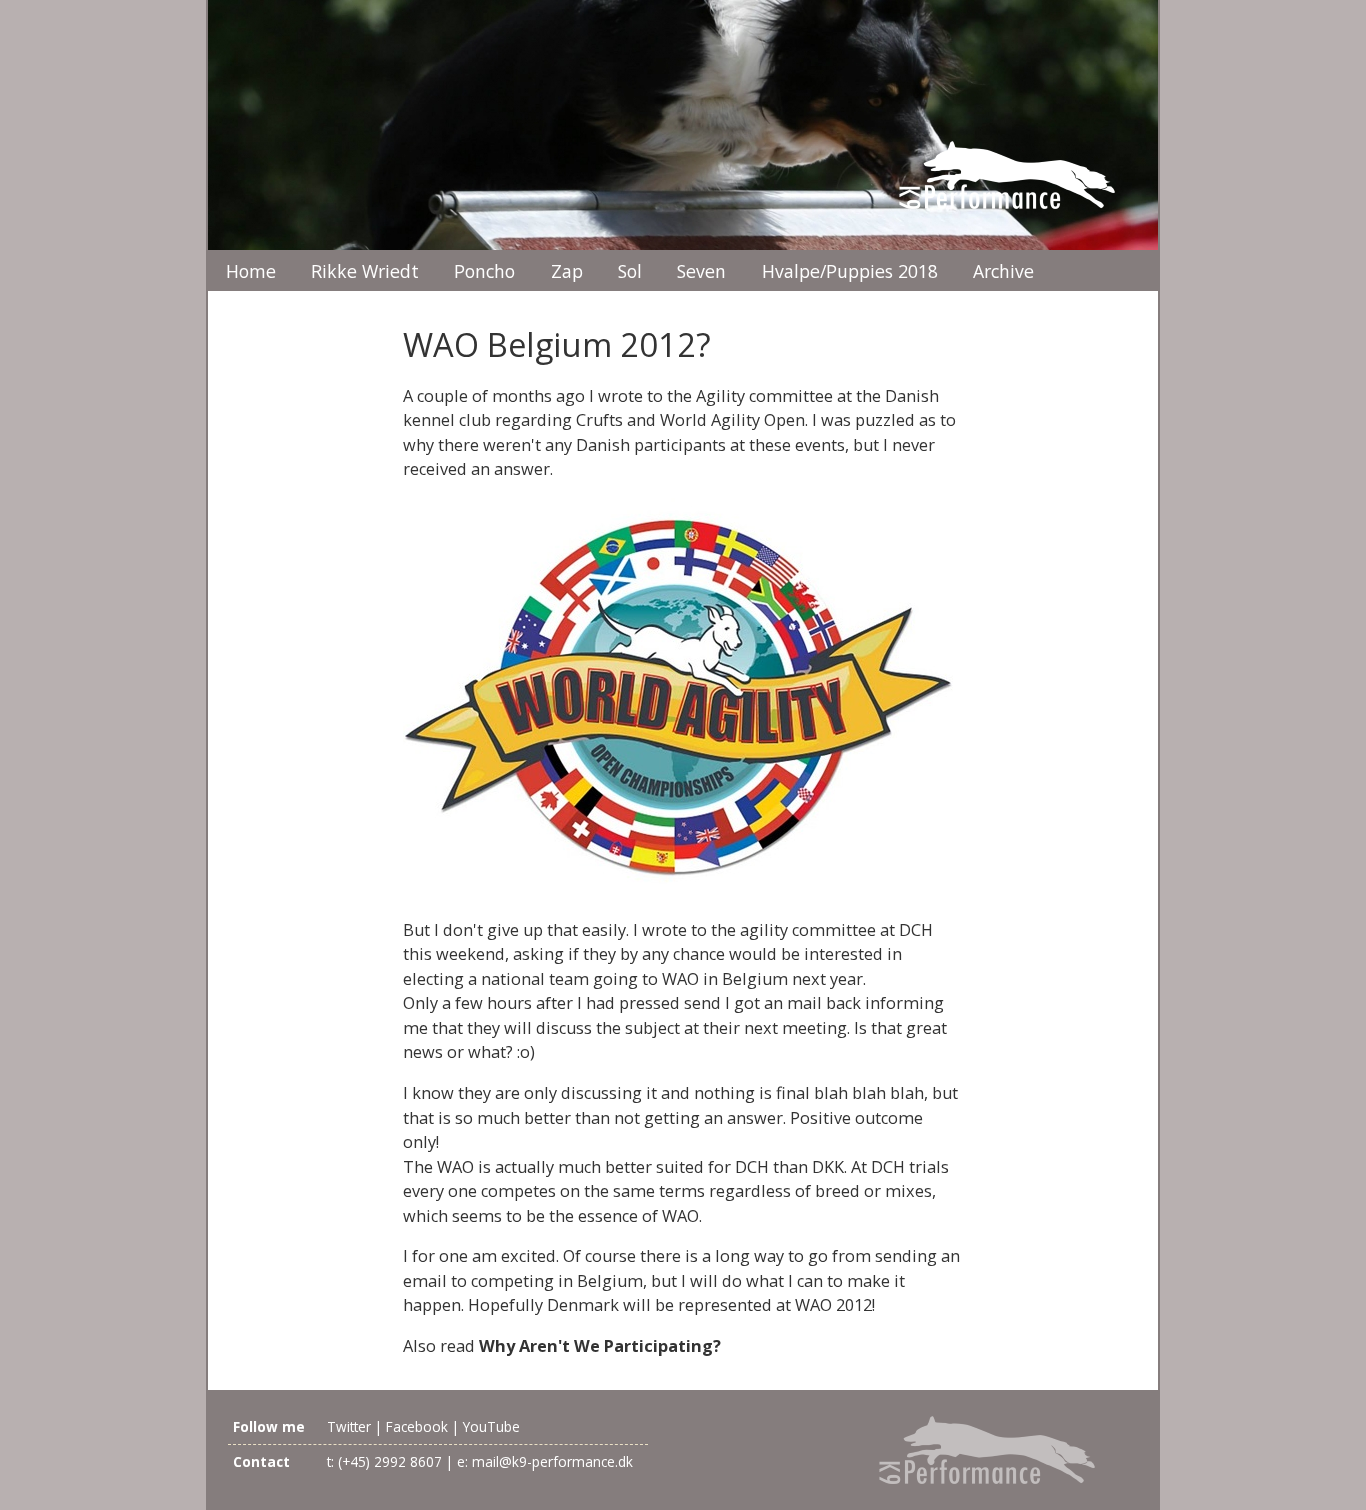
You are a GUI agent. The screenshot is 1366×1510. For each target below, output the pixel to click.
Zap (567, 271)
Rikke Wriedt (365, 271)
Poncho (484, 271)
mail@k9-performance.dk (552, 1461)
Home (251, 271)
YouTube (491, 1426)
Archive (1003, 271)
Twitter (349, 1426)
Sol (630, 271)
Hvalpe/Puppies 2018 (850, 271)
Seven (701, 271)
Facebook (417, 1426)
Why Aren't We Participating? (600, 1346)
